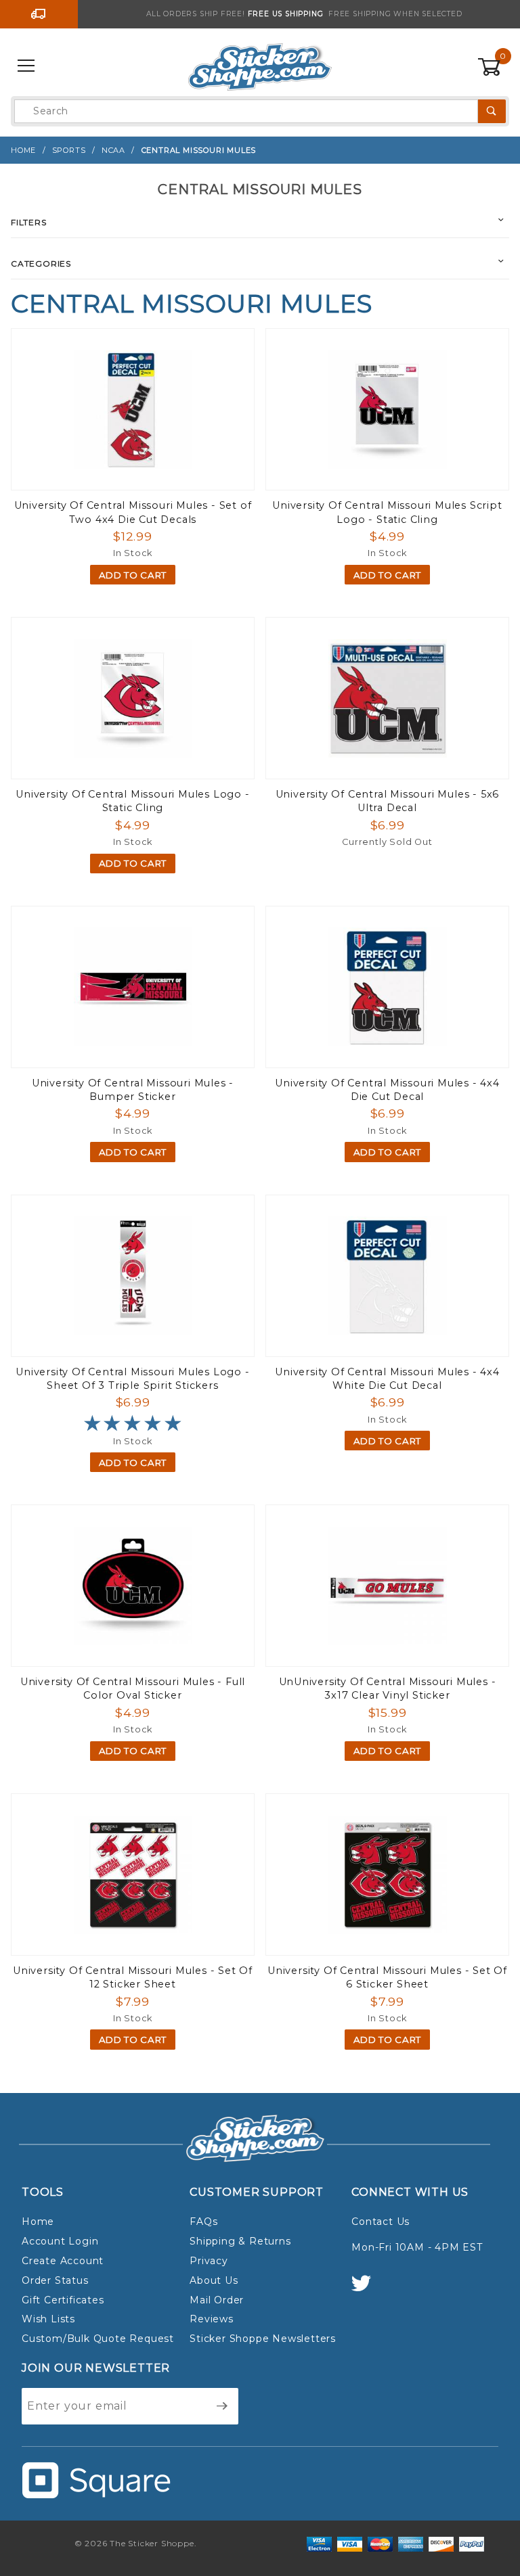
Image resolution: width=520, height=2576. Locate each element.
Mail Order (217, 2300)
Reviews (212, 2319)
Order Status (55, 2280)
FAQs (203, 2222)
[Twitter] (367, 2290)
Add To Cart (133, 575)
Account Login (60, 2241)
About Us (214, 2280)
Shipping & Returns (240, 2241)
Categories (41, 263)
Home (38, 2222)
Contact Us (381, 2222)
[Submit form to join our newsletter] (222, 2406)
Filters (29, 222)
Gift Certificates (63, 2300)
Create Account (63, 2261)
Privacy (209, 2261)
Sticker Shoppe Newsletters (263, 2339)
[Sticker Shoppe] (260, 66)
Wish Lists (48, 2319)
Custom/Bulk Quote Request (98, 2339)
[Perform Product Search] (492, 111)
